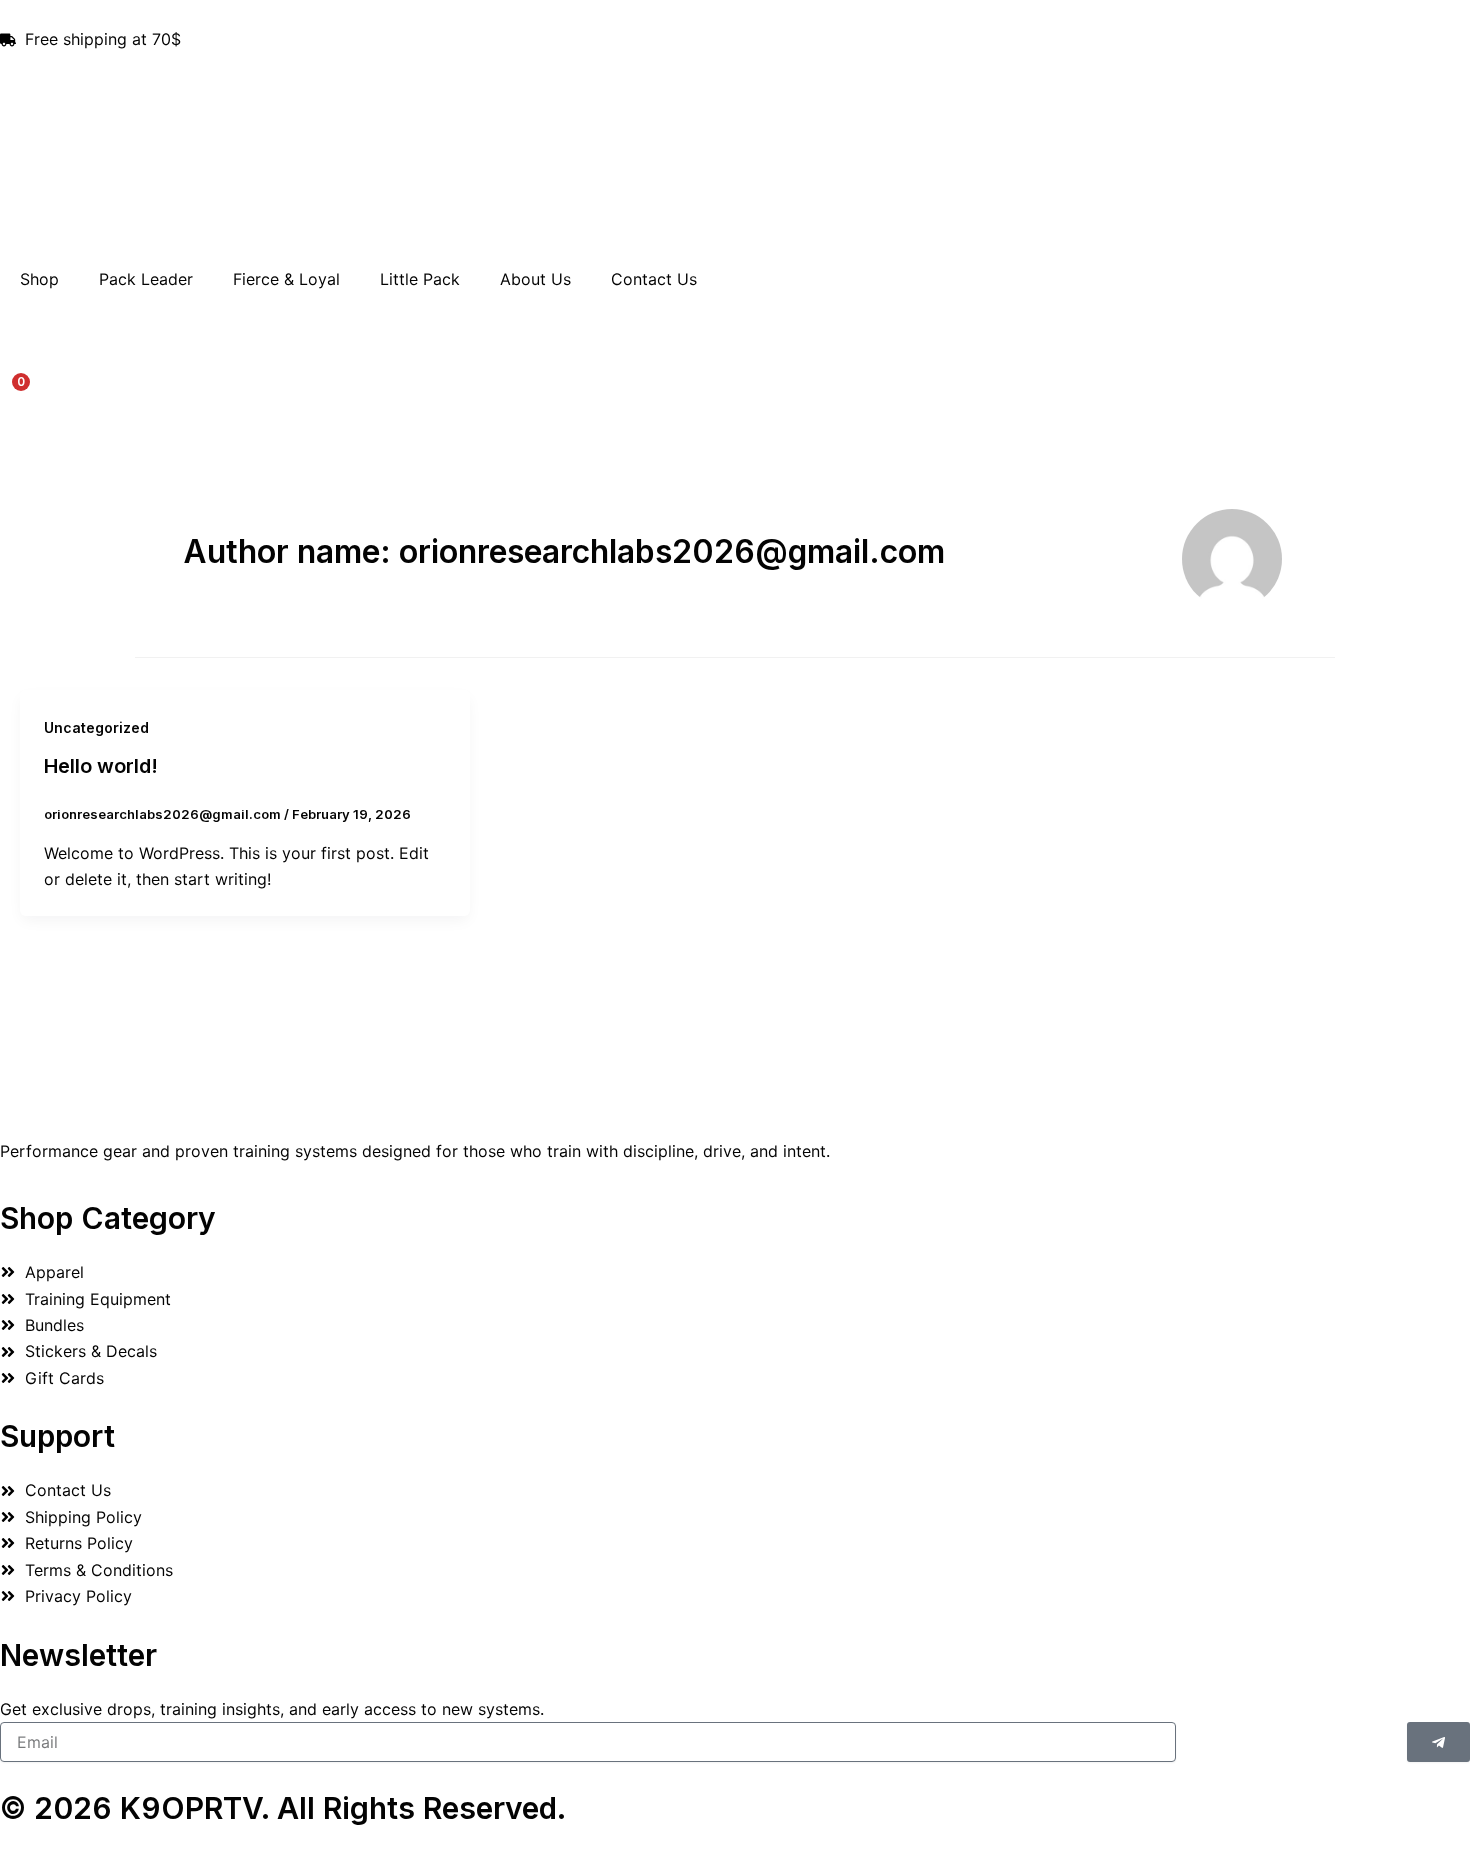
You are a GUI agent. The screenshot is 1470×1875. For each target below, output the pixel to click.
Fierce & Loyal (286, 279)
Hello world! (101, 766)
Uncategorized (96, 727)
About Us (535, 279)
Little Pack (420, 279)
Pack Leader (146, 279)
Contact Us (654, 279)
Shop (39, 279)
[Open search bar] (735, 311)
